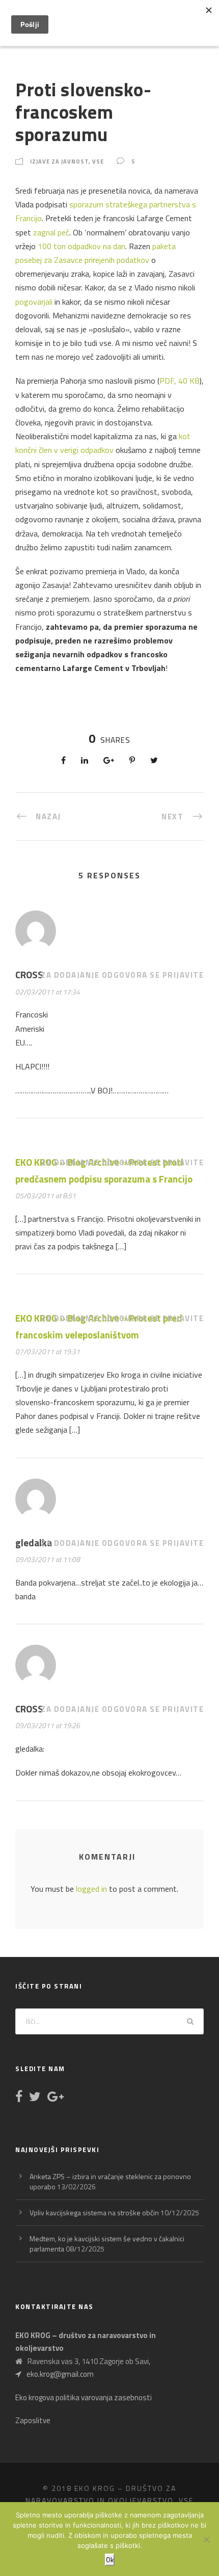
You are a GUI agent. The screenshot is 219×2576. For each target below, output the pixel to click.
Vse (98, 162)
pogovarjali (34, 302)
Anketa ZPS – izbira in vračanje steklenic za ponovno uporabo (110, 2181)
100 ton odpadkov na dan (81, 246)
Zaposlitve (33, 2420)
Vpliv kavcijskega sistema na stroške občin (94, 2212)
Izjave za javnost (59, 162)
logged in (91, 1889)
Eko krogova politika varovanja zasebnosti (84, 2397)
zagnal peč (51, 232)
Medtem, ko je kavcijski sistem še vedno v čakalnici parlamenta (107, 2244)
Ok (110, 2560)
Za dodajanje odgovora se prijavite (122, 975)
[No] (206, 2539)
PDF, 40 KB (180, 381)
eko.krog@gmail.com (60, 2374)
